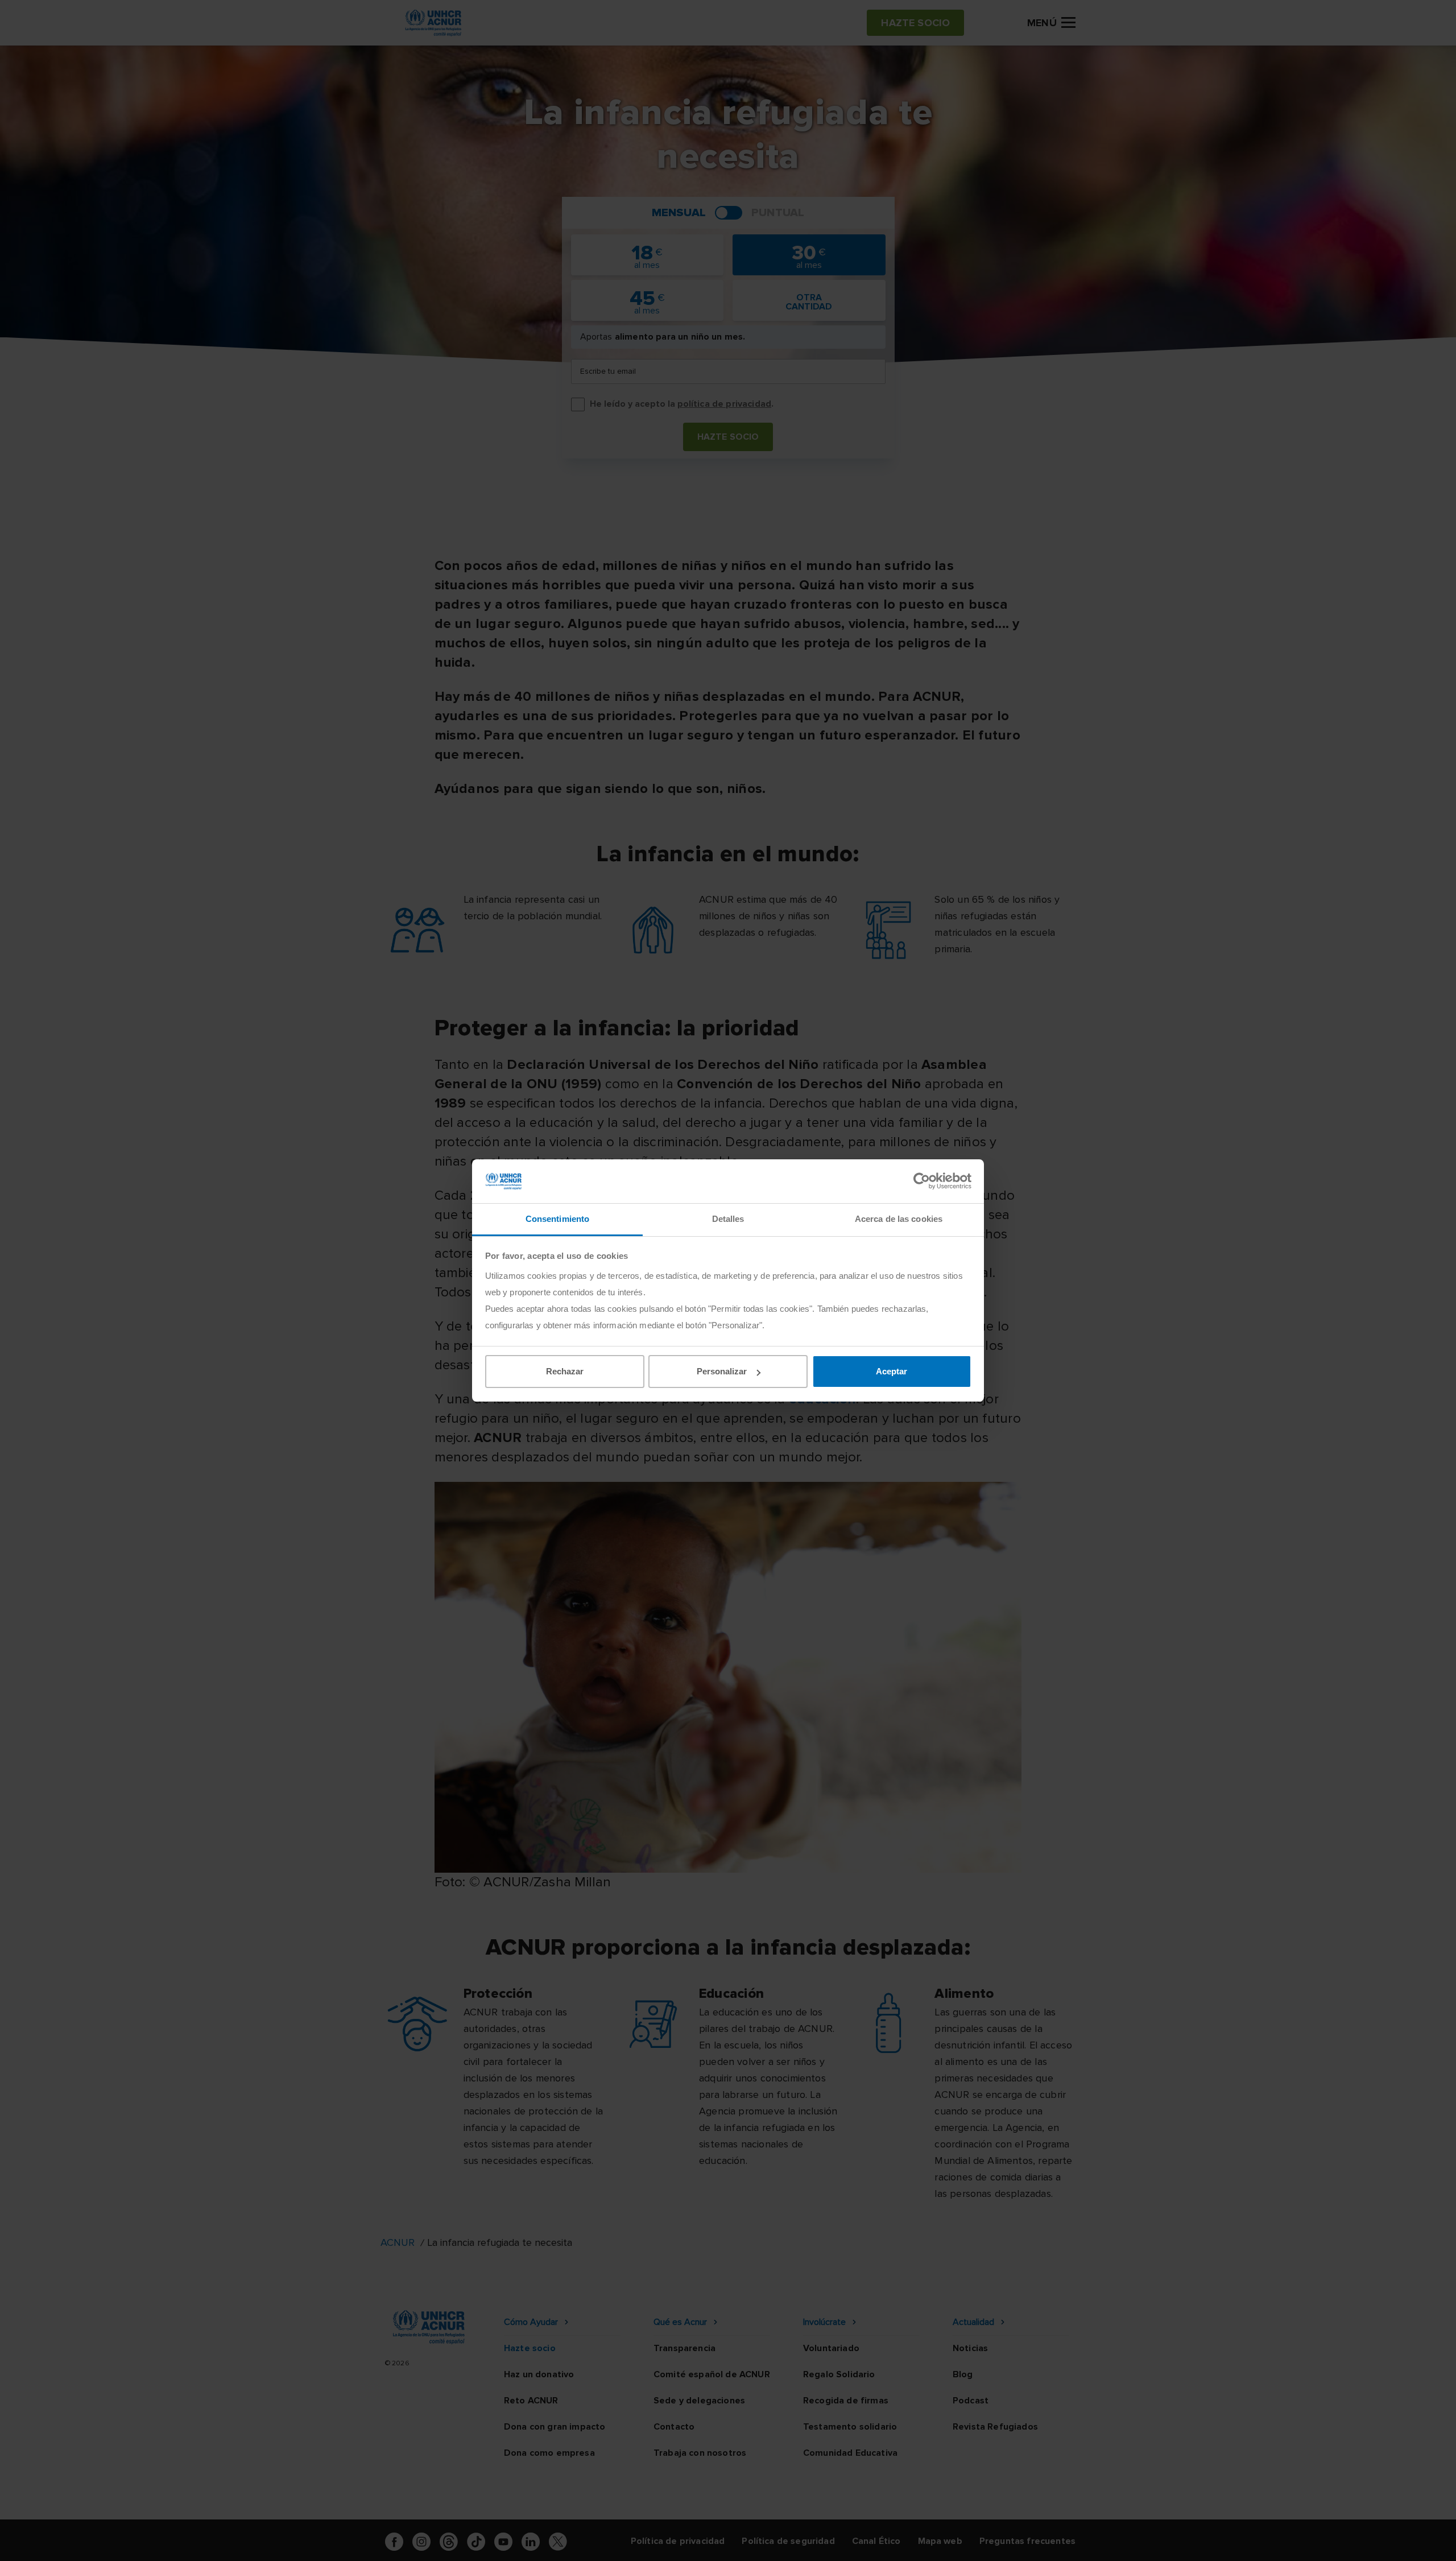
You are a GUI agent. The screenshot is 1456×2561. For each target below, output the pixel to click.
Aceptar (892, 1371)
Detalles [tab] (728, 1219)
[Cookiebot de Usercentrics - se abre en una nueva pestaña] (922, 1181)
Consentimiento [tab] (557, 1219)
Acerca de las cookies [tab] (899, 1219)
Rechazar (565, 1371)
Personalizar (722, 1371)
